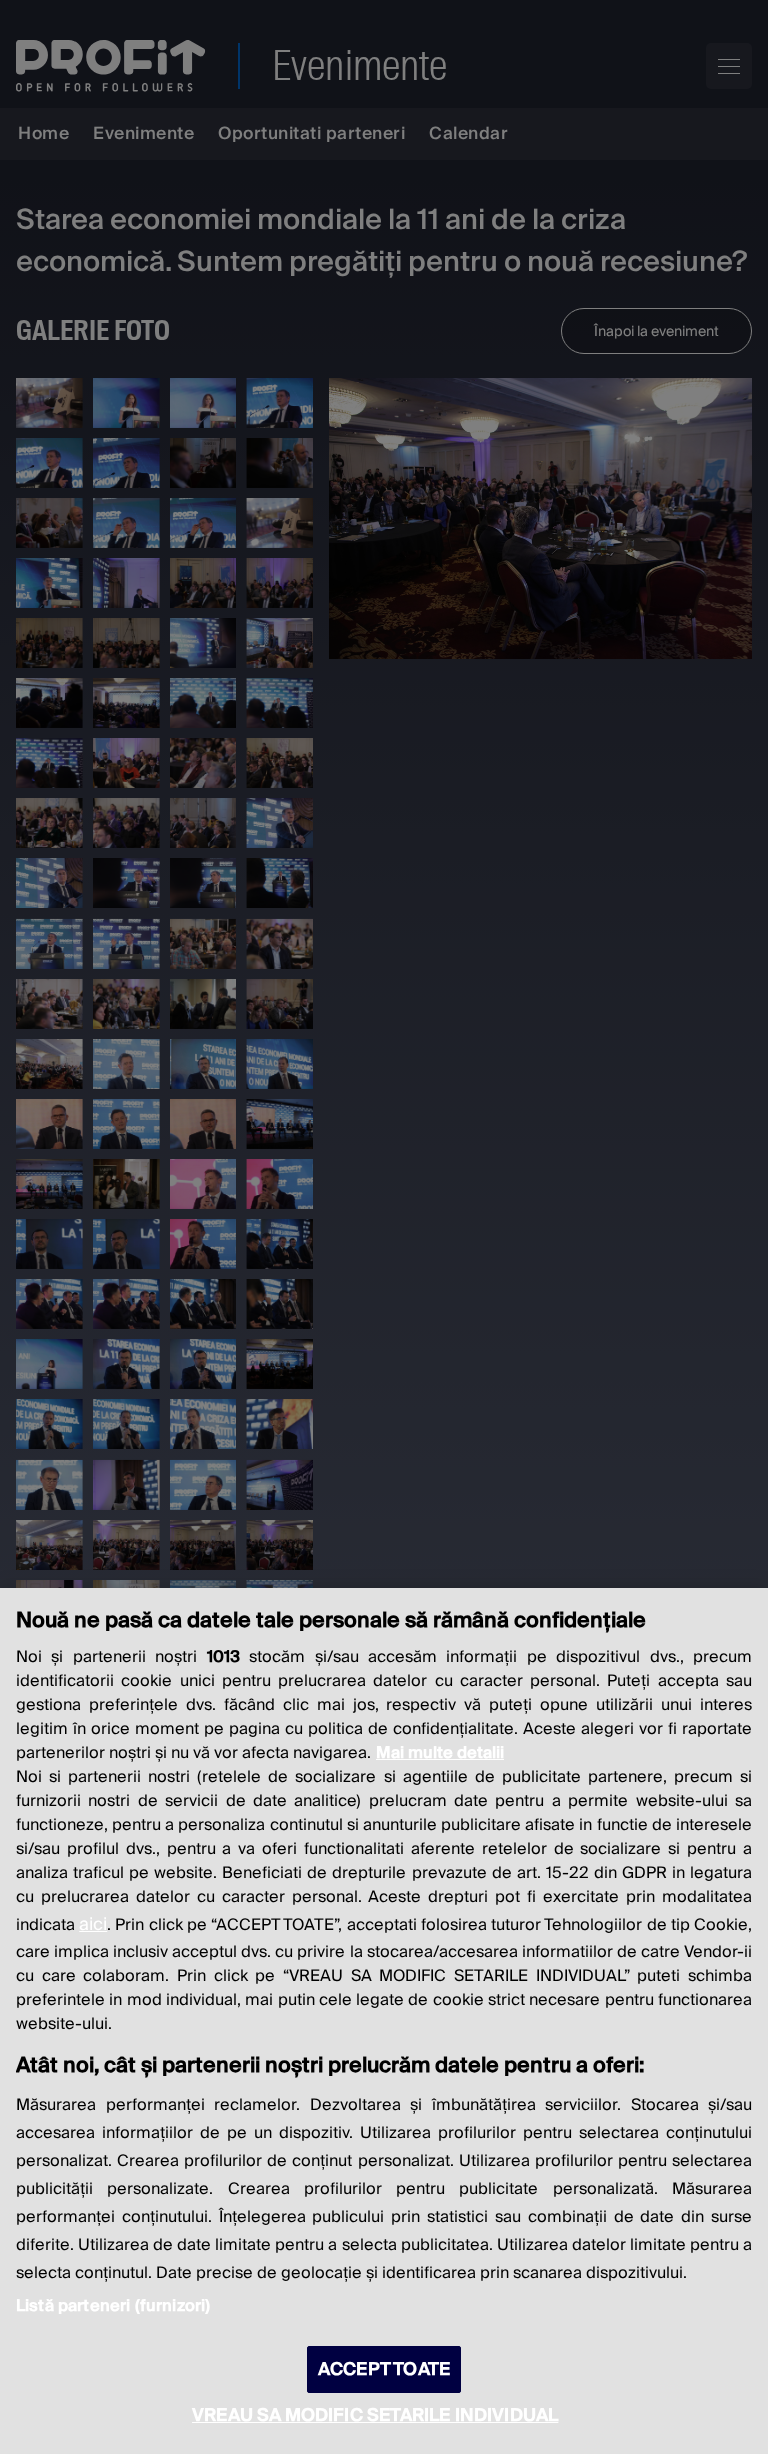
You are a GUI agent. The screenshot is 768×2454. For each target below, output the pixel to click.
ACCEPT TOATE (384, 2369)
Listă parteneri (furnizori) (113, 2306)
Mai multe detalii (440, 1753)
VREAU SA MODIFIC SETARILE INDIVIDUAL (375, 2415)
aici (93, 1924)
